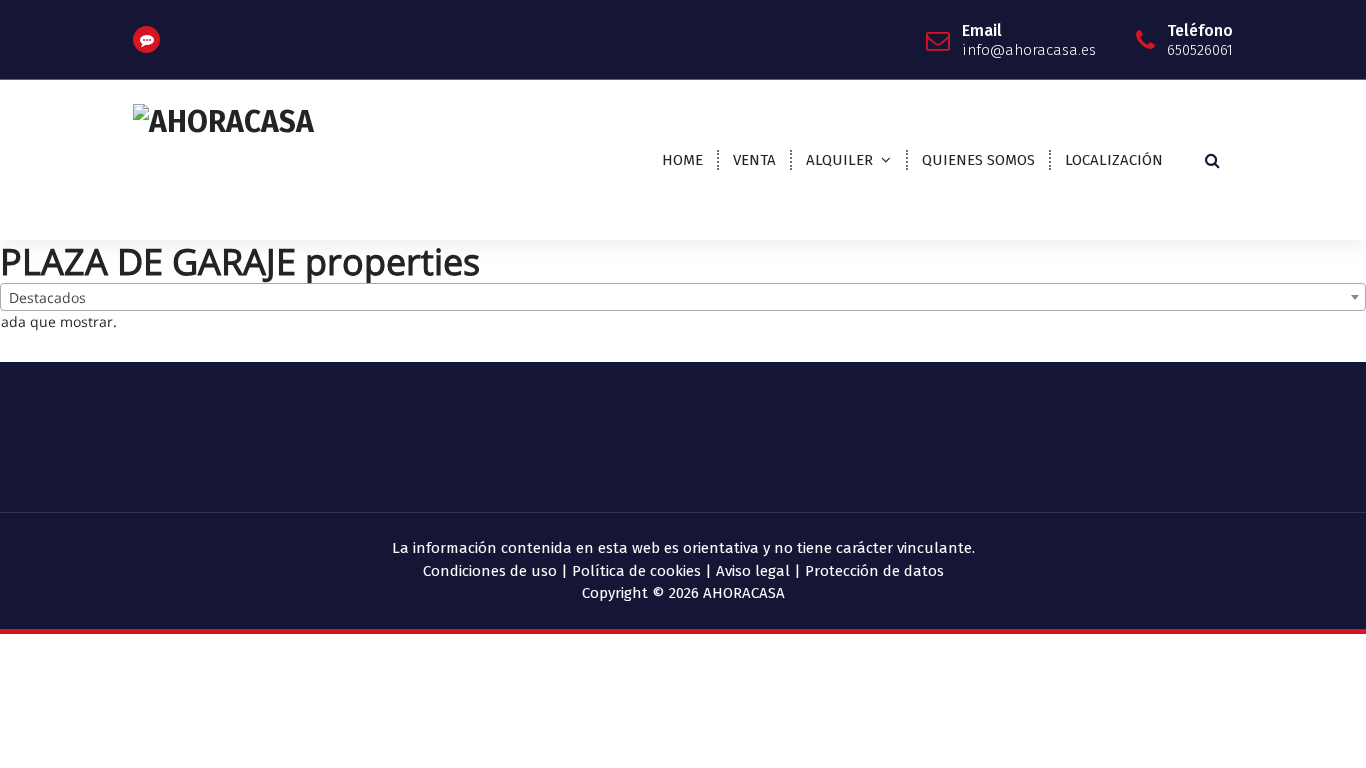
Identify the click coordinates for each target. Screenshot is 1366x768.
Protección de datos (874, 571)
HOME (682, 160)
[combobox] (683, 297)
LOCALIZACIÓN (1114, 160)
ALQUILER (839, 160)
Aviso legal (753, 571)
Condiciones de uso (490, 571)
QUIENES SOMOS (978, 160)
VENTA (754, 160)
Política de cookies (636, 571)
